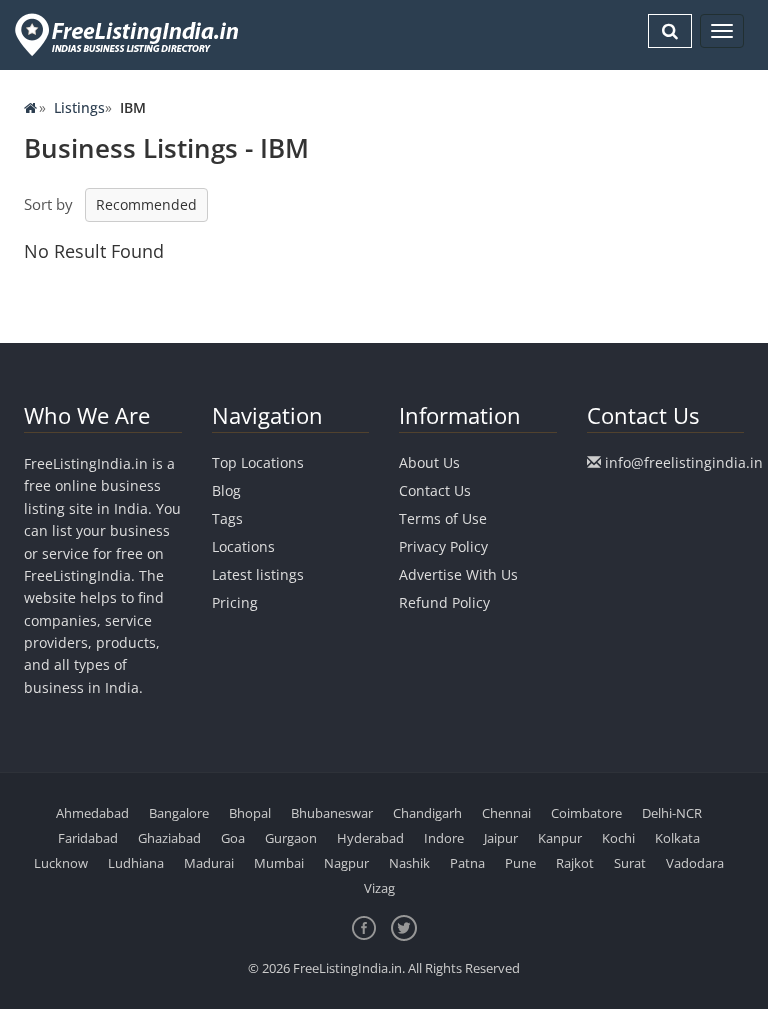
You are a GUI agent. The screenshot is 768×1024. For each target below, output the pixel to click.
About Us (429, 462)
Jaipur (501, 838)
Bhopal (250, 813)
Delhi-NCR (672, 813)
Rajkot (575, 863)
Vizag (379, 888)
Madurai (209, 863)
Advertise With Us (458, 574)
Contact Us (435, 490)
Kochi (618, 838)
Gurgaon (291, 838)
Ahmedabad (92, 813)
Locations (243, 546)
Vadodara (695, 863)
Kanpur (560, 838)
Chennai (506, 813)
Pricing (235, 602)
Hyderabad (370, 838)
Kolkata (677, 838)
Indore (444, 838)
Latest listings (258, 574)
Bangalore (179, 813)
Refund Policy (444, 602)
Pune (520, 863)
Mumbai (279, 863)
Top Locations (258, 462)
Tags (227, 518)
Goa (233, 838)
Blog (226, 490)
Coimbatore (586, 813)
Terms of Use (443, 518)
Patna (467, 863)
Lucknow (61, 863)
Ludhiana (136, 863)
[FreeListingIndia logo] (128, 34)
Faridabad (88, 838)
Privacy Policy (443, 546)
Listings (79, 107)
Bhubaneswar (332, 813)
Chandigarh (427, 813)
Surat (630, 863)
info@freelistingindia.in (684, 462)
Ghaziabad (169, 838)
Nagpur (346, 863)
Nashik (409, 863)
